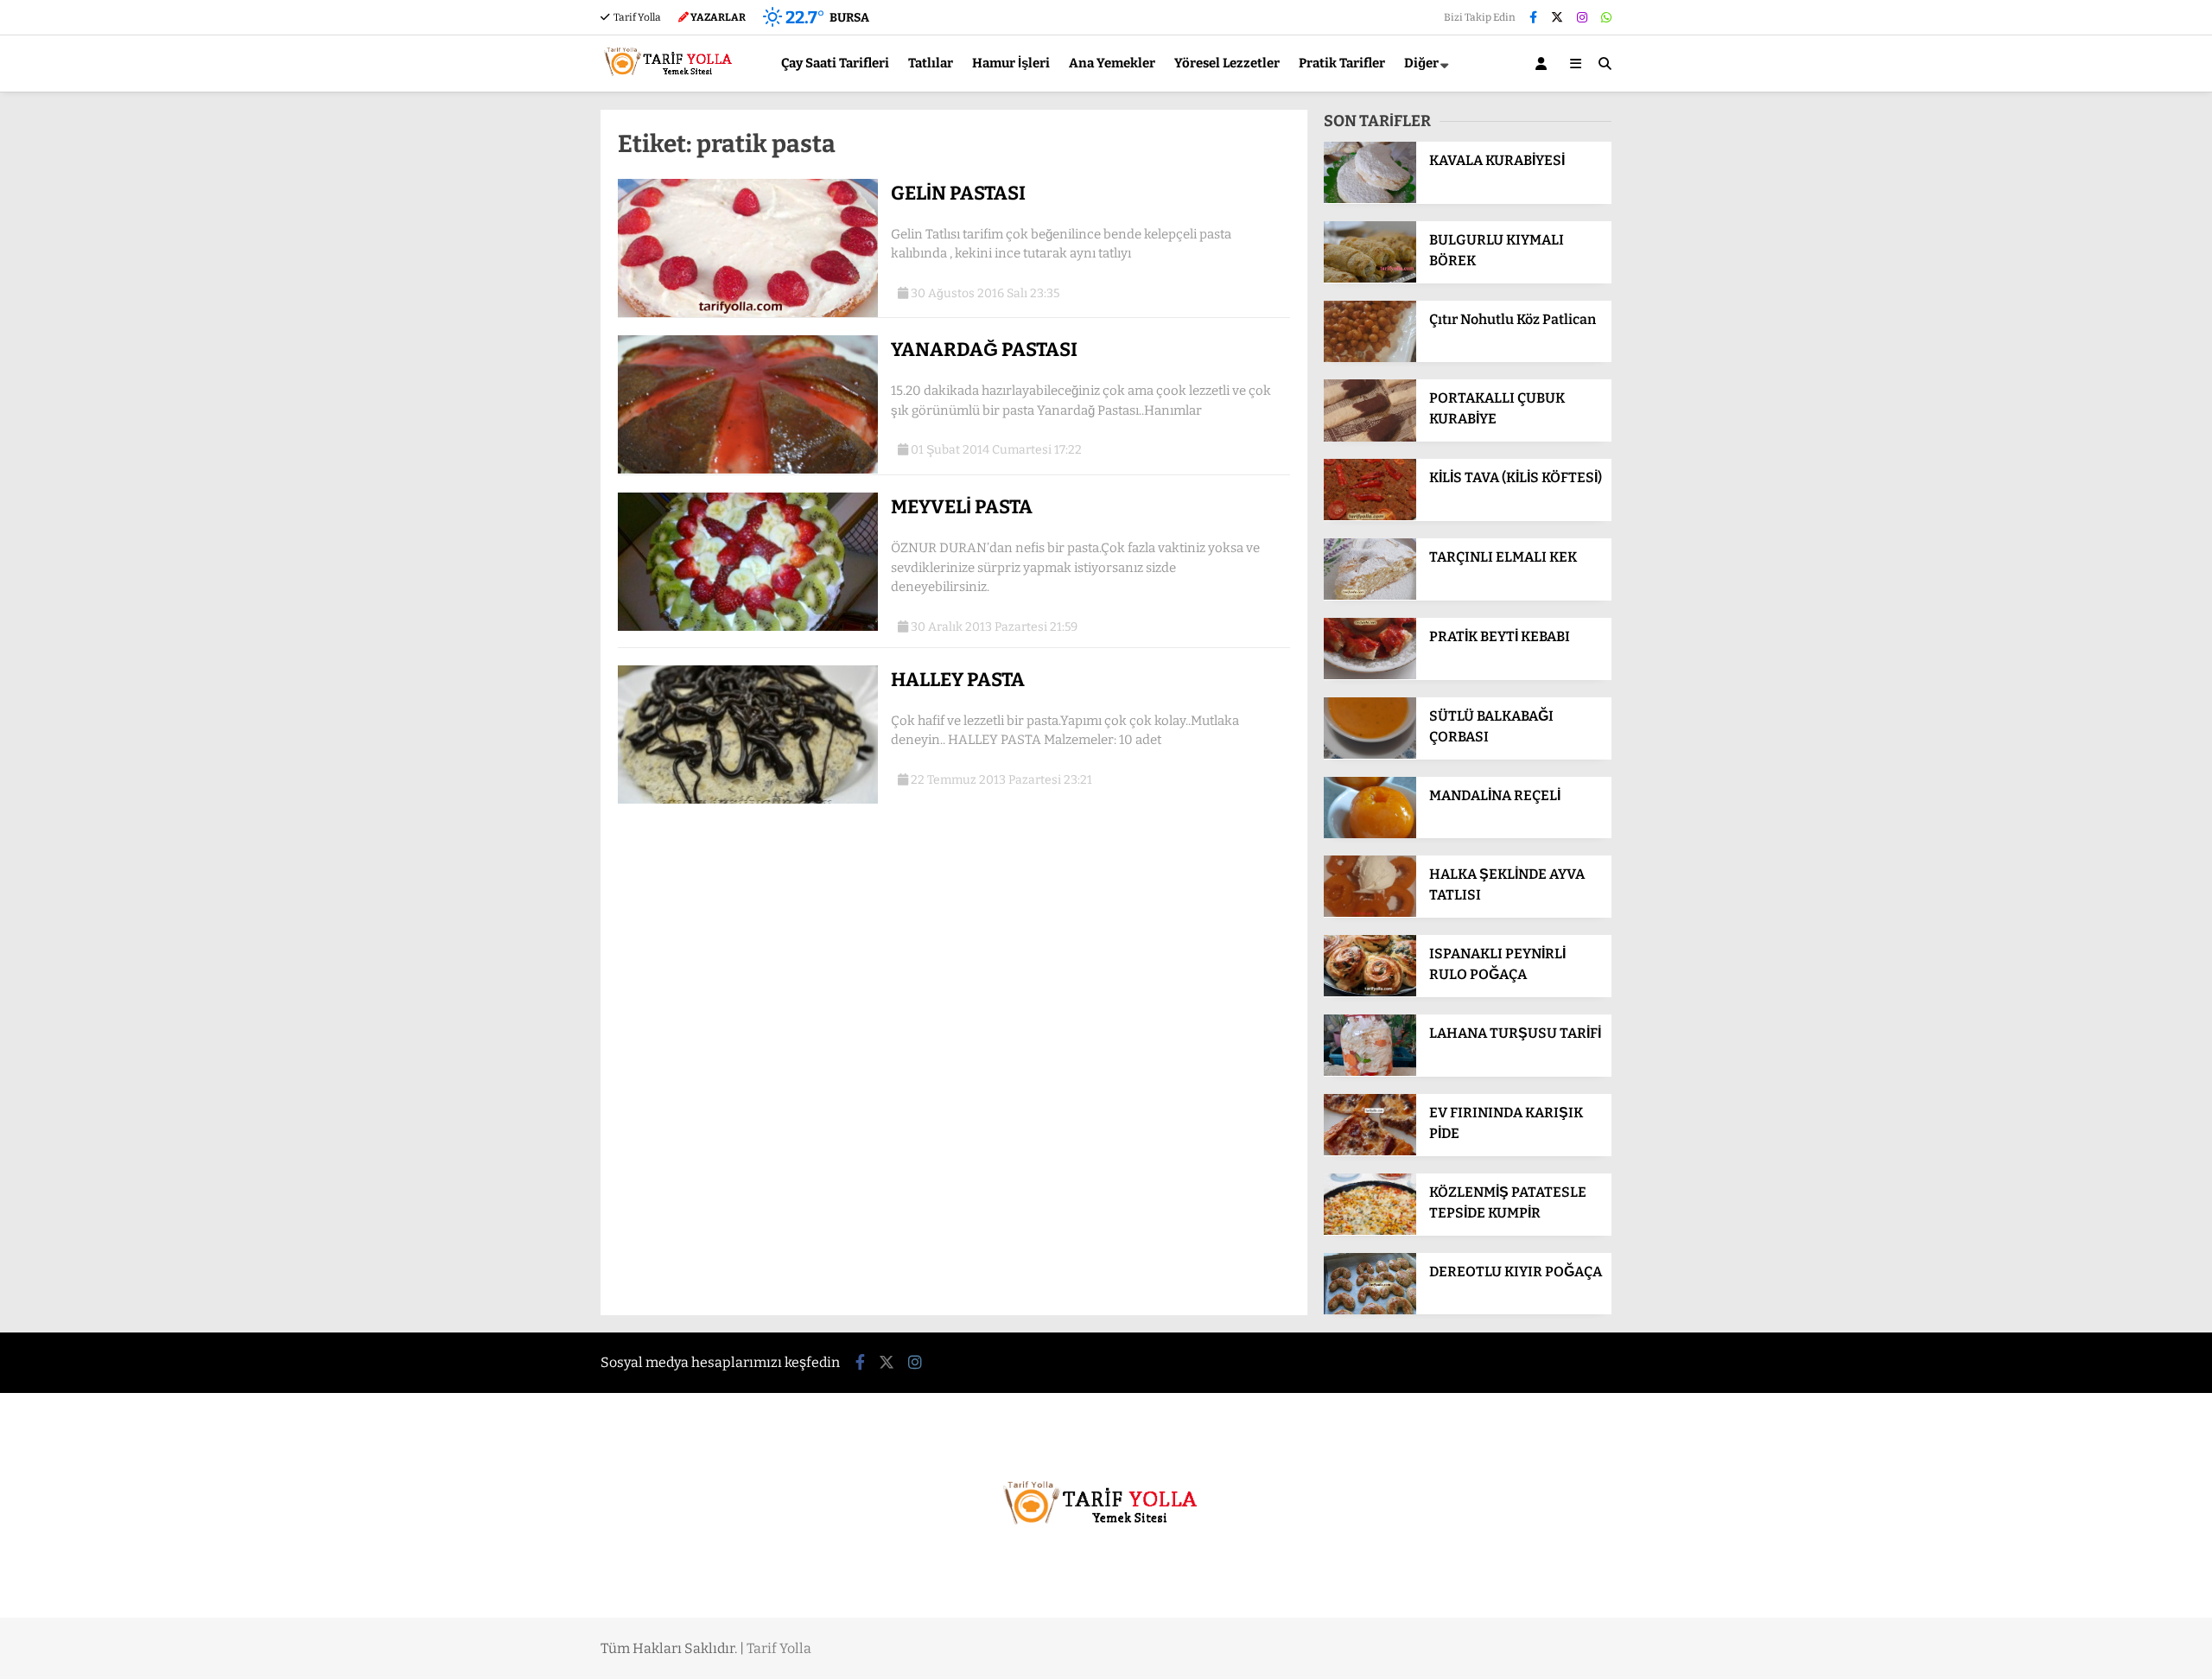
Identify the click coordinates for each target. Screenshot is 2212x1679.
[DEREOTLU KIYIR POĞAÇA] (1370, 1310)
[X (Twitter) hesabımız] (1557, 18)
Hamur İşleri (1011, 63)
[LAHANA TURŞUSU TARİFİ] (1370, 1072)
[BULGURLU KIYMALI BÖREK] (1370, 279)
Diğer (1421, 63)
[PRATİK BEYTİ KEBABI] (1370, 675)
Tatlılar (931, 63)
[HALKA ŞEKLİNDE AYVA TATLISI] (1370, 913)
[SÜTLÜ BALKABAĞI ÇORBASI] (1370, 755)
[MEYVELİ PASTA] (748, 627)
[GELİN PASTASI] (748, 313)
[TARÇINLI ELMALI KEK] (1370, 596)
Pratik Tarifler (1342, 63)
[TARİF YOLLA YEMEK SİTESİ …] (672, 83)
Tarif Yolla (636, 17)
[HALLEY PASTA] (748, 800)
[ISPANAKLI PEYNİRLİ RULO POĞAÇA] (1370, 992)
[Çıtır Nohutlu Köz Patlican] (1370, 358)
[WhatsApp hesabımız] (1606, 18)
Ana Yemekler (1112, 63)
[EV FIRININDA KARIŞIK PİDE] (1370, 1151)
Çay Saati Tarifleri (835, 63)
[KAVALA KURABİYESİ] (1370, 199)
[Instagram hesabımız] (1582, 18)
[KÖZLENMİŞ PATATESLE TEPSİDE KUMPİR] (1370, 1231)
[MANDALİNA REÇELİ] (1370, 834)
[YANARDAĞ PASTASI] (748, 470)
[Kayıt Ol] (1544, 64)
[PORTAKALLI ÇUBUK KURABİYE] (1370, 438)
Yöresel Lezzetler (1227, 63)
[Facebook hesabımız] (1533, 18)
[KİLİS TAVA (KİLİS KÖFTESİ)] (1370, 516)
